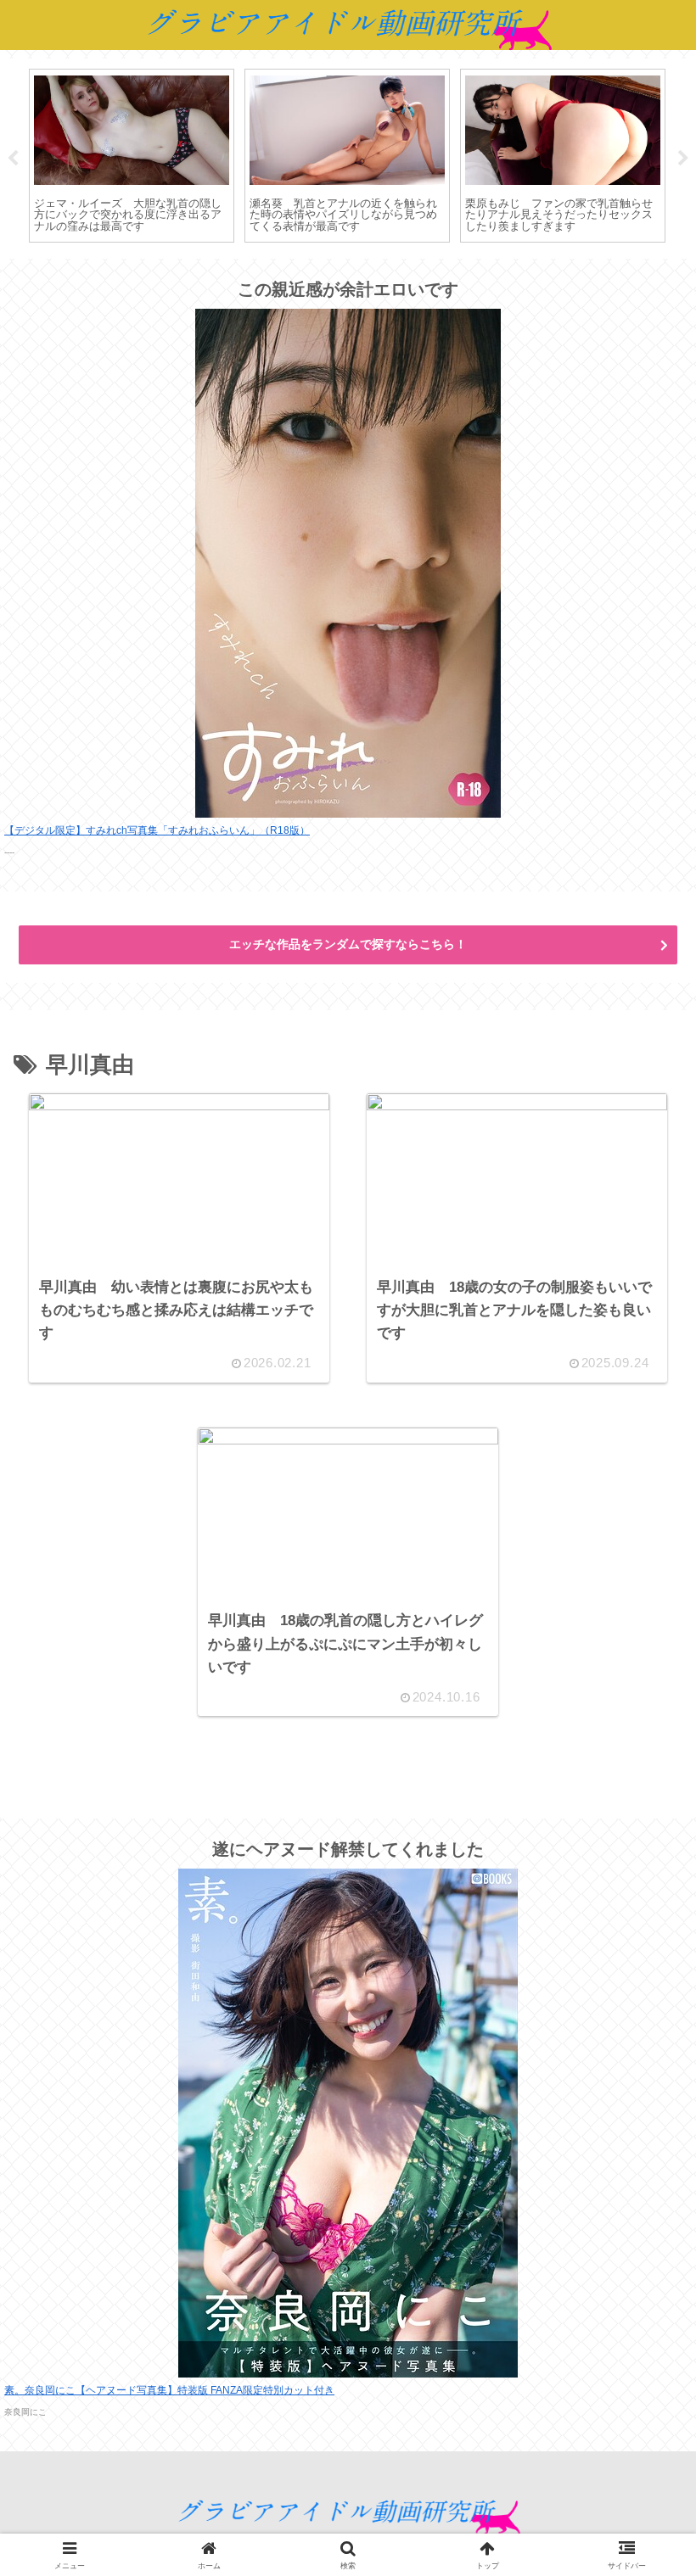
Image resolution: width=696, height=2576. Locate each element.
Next (683, 159)
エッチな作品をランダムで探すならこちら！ (348, 944)
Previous (13, 159)
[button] (640, 2272)
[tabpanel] (132, 156)
